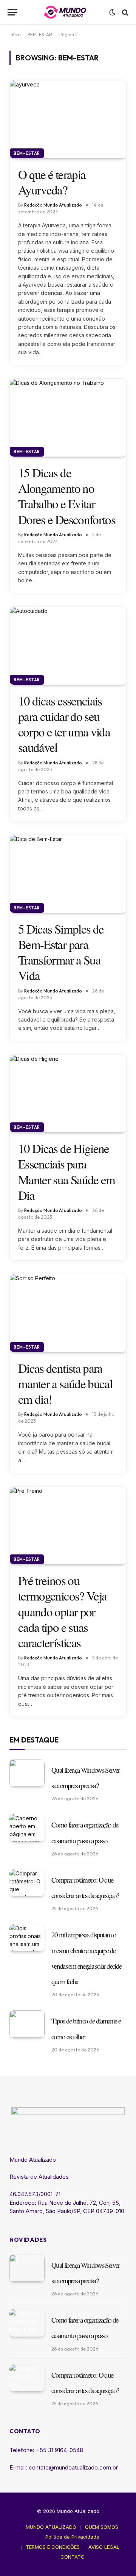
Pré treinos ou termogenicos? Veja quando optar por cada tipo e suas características (62, 1611)
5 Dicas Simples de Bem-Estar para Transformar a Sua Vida (61, 952)
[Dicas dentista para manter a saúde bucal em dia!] (68, 1313)
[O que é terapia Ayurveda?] (68, 119)
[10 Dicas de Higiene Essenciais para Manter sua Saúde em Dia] (68, 1094)
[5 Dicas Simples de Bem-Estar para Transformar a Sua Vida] (68, 874)
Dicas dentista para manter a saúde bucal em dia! (65, 1384)
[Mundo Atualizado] (65, 12)
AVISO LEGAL (104, 2547)
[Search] (124, 12)
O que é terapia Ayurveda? (52, 182)
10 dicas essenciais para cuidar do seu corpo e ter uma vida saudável (64, 724)
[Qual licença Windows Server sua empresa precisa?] (27, 1773)
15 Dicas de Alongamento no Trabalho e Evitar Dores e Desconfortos (67, 496)
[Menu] (12, 12)
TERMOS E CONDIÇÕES (53, 2547)
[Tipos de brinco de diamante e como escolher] (27, 2024)
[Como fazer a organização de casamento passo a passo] (27, 1828)
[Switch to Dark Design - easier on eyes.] (112, 12)
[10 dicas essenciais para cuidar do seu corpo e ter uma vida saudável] (68, 646)
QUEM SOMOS (102, 2527)
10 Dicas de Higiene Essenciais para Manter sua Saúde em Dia (67, 1171)
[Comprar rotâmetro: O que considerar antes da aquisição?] (27, 1883)
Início (15, 35)
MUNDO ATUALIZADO (51, 2527)
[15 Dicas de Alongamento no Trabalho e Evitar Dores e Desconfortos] (68, 418)
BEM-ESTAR (40, 35)
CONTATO (73, 2557)
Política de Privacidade (72, 2537)
